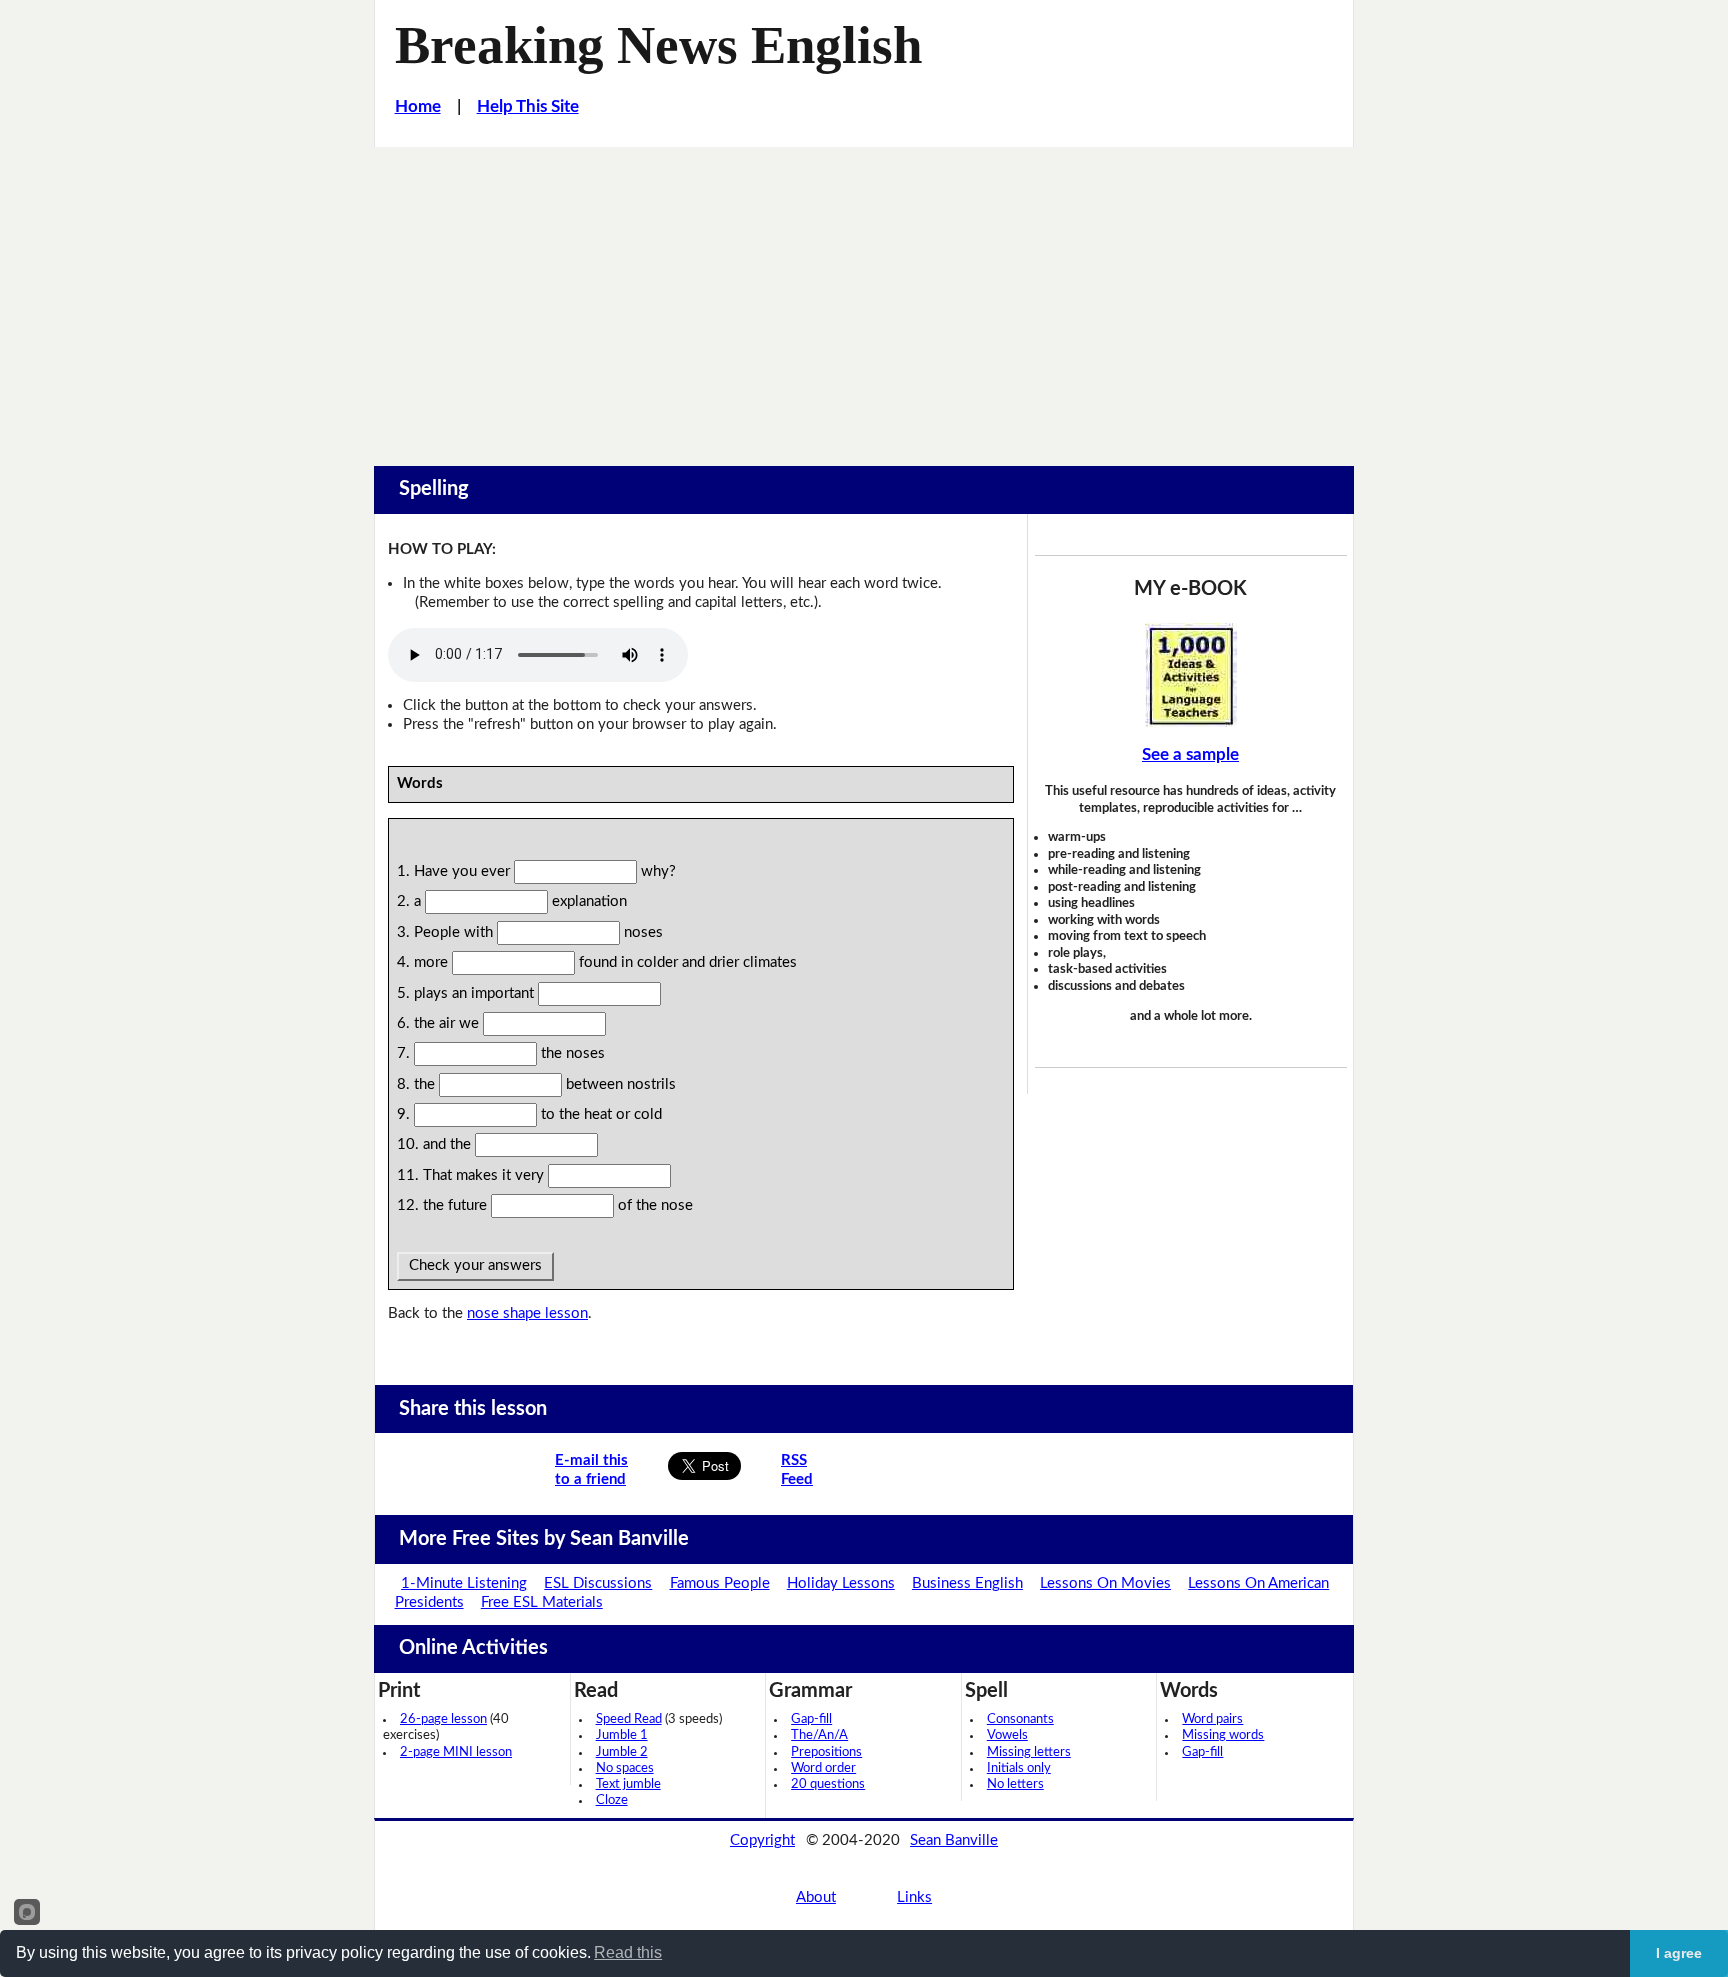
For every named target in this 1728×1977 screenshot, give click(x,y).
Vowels (1007, 1735)
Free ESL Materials (542, 1602)
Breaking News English (658, 45)
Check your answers (475, 1265)
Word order (823, 1768)
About (816, 1897)
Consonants (1020, 1719)
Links (914, 1897)
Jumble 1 (622, 1735)
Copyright (762, 1840)
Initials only (1019, 1768)
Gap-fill (811, 1719)
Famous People (720, 1583)
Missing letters (1029, 1752)
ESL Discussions (598, 1583)
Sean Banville (954, 1840)
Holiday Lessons (841, 1583)
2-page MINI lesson (456, 1752)
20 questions (828, 1784)
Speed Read (629, 1719)
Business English (967, 1583)
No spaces (625, 1768)
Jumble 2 (622, 1752)
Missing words (1223, 1735)
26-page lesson (443, 1719)
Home (418, 106)
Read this (628, 1952)
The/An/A (819, 1735)
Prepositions (826, 1752)
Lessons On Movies (1105, 1583)
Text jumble (628, 1784)
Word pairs (1212, 1719)
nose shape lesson (527, 1313)
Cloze (612, 1800)
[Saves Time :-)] (1191, 675)
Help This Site (528, 106)
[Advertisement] (864, 297)
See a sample (1190, 754)
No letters (1015, 1784)
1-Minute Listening (464, 1583)
